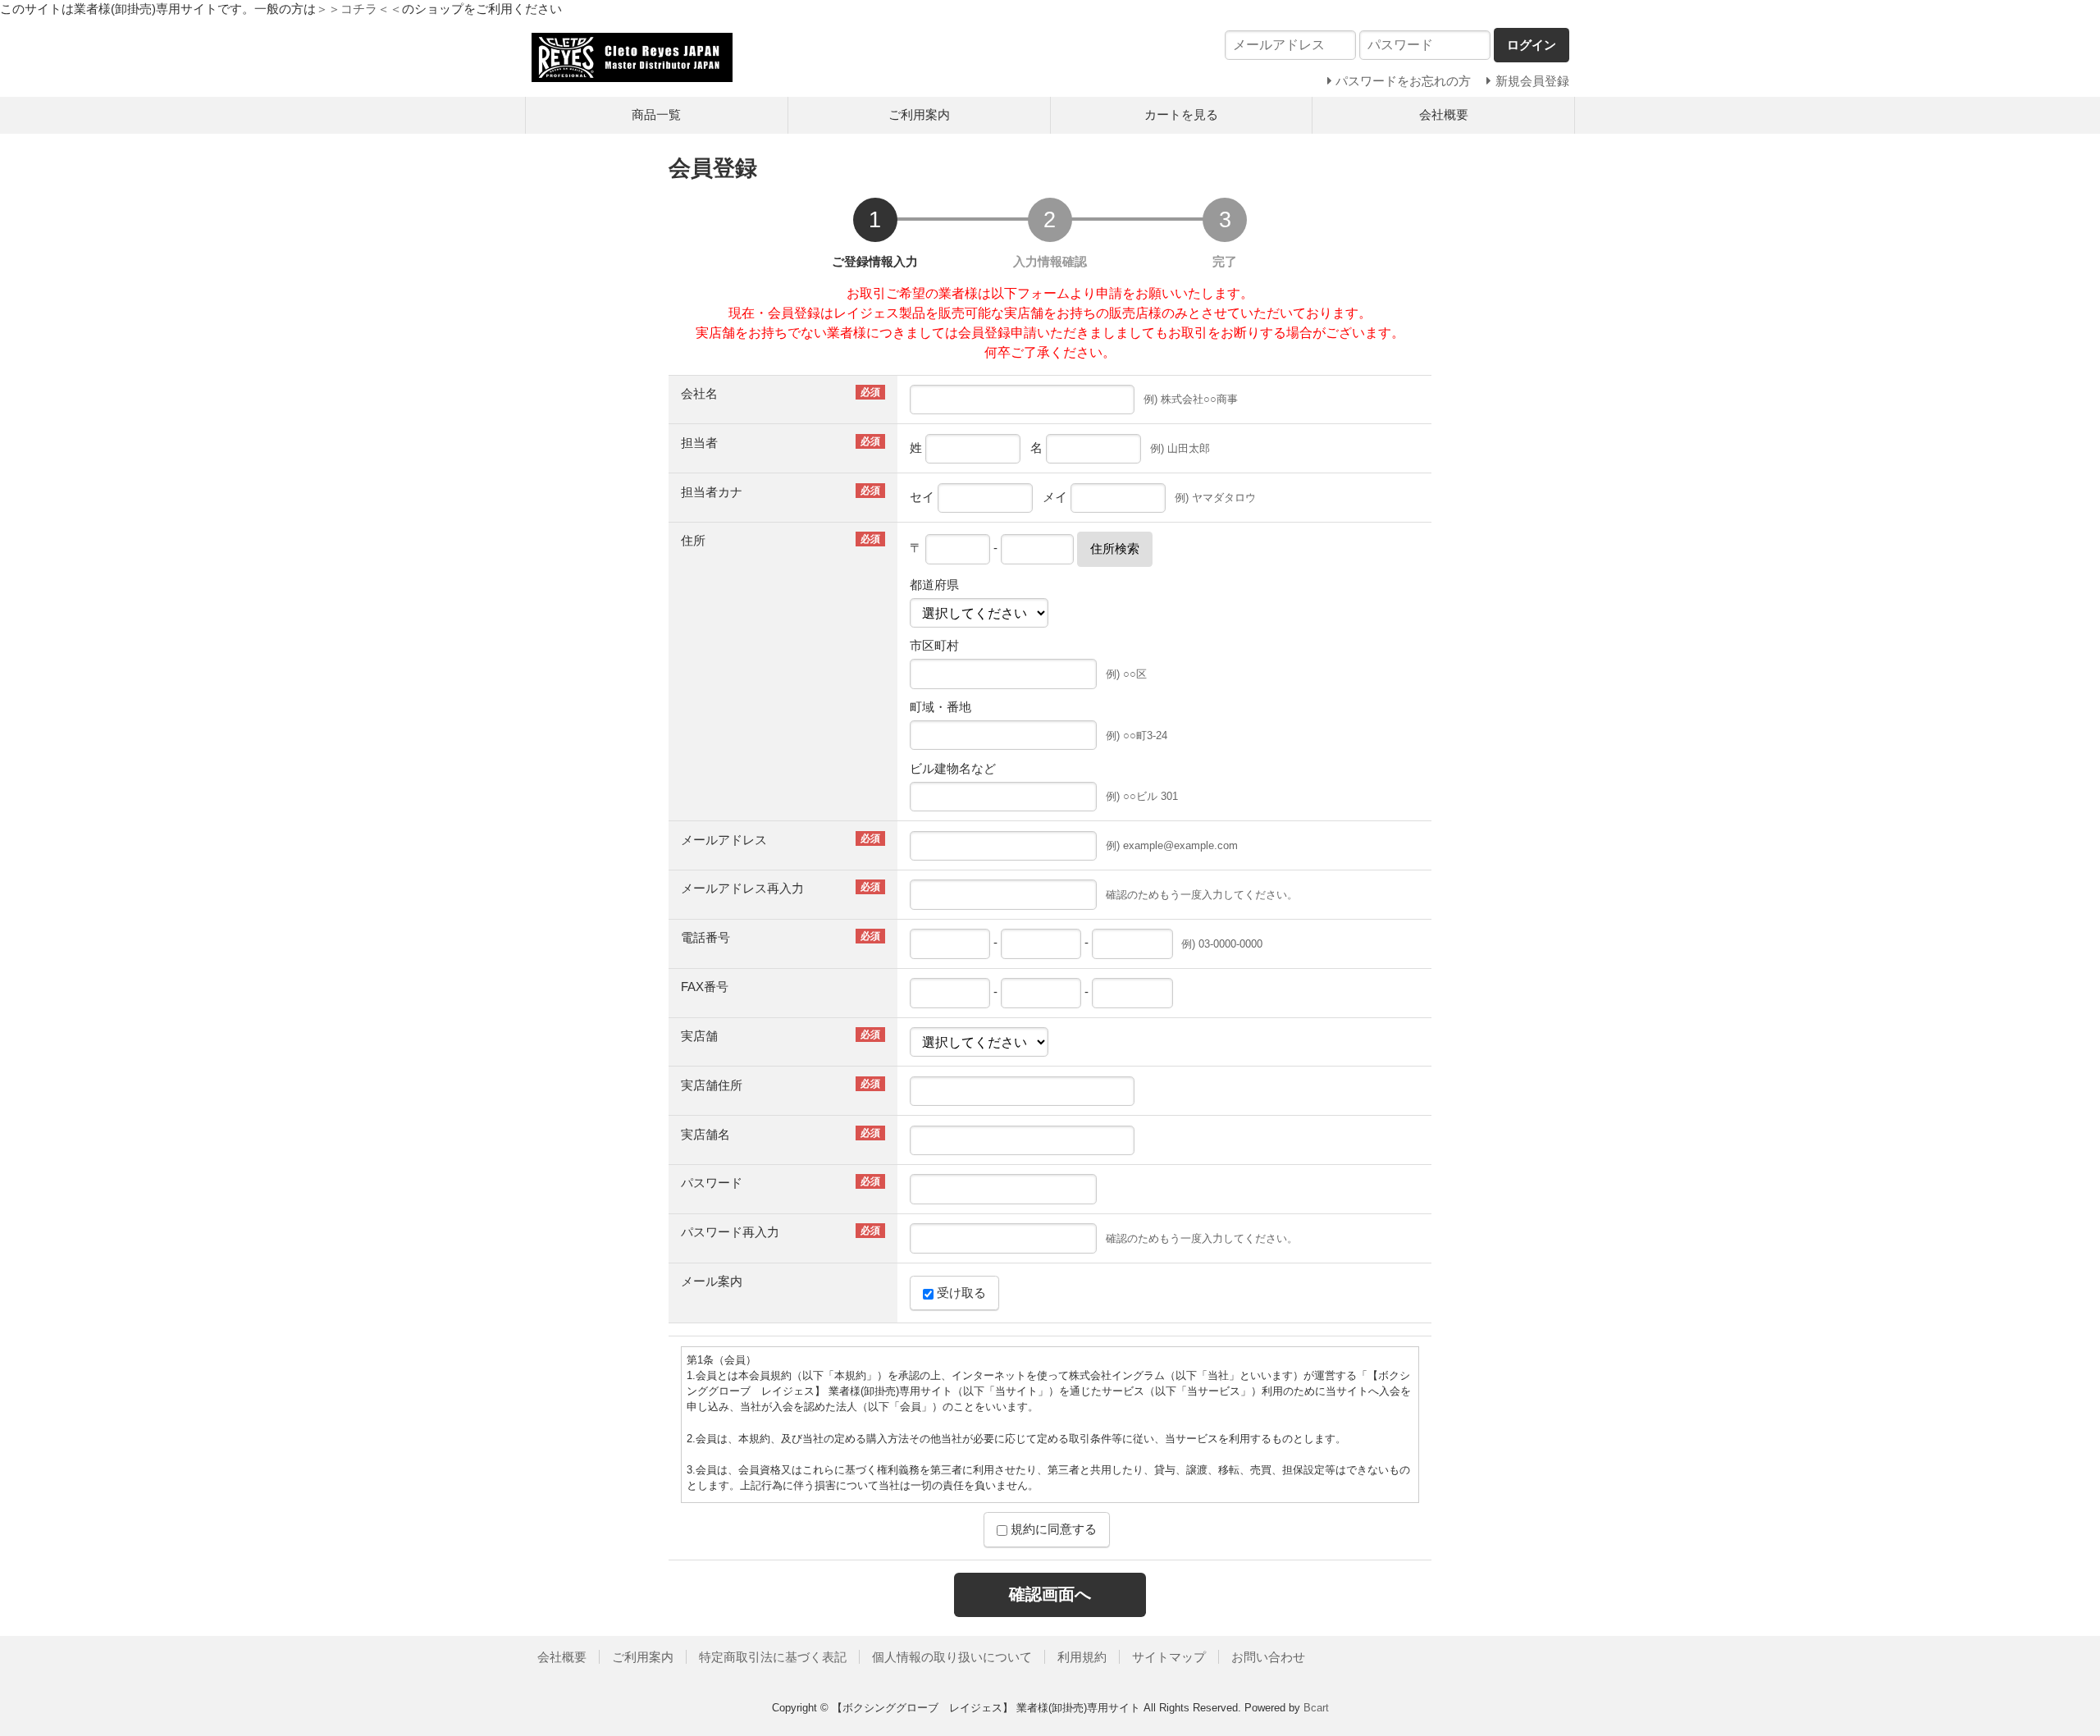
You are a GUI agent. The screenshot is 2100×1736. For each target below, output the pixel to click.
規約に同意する (1052, 1529)
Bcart (1316, 1708)
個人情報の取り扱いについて (952, 1657)
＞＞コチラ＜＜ (359, 9)
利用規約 (1082, 1657)
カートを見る (1181, 114)
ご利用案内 (919, 114)
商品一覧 (656, 114)
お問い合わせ (1268, 1657)
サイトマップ (1169, 1657)
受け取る (960, 1293)
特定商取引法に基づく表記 (773, 1657)
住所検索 (1115, 548)
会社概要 (1444, 114)
